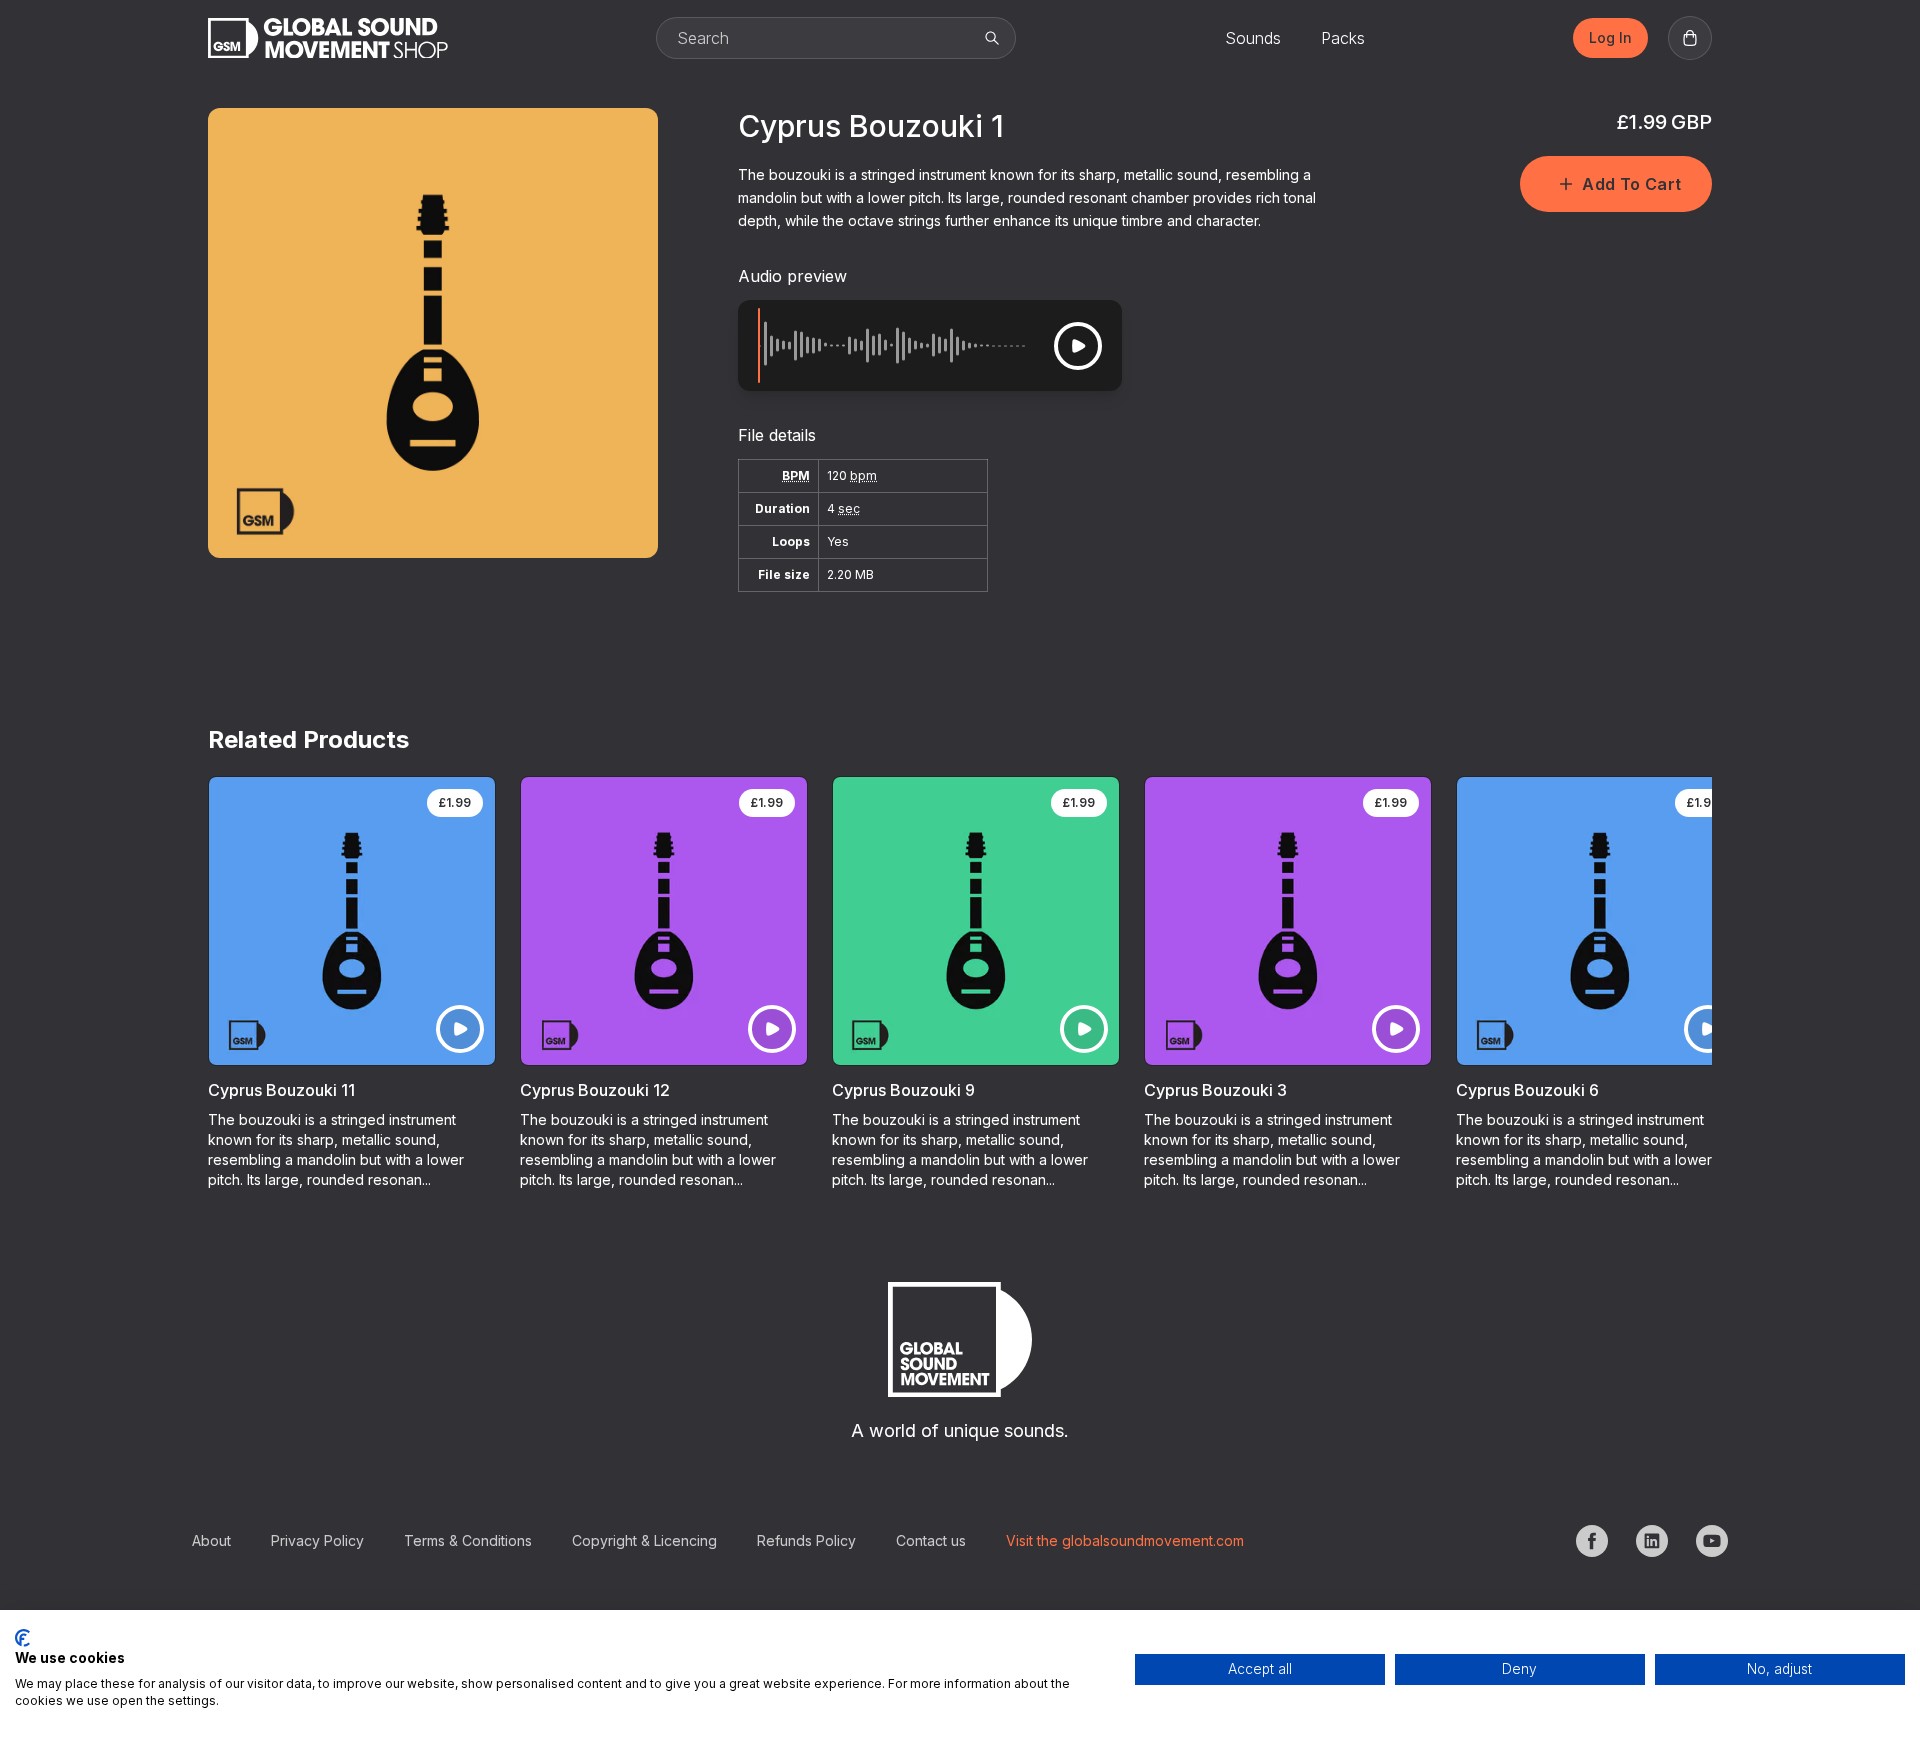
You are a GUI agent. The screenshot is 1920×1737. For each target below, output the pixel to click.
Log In (1610, 37)
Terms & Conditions (468, 1540)
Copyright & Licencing (644, 1540)
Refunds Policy (806, 1540)
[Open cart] (1690, 38)
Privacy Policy (317, 1540)
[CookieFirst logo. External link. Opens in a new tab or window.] (22, 1638)
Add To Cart (1631, 184)
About (211, 1540)
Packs (1343, 38)
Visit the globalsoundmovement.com (1125, 1540)
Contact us (931, 1540)
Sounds (1253, 38)
